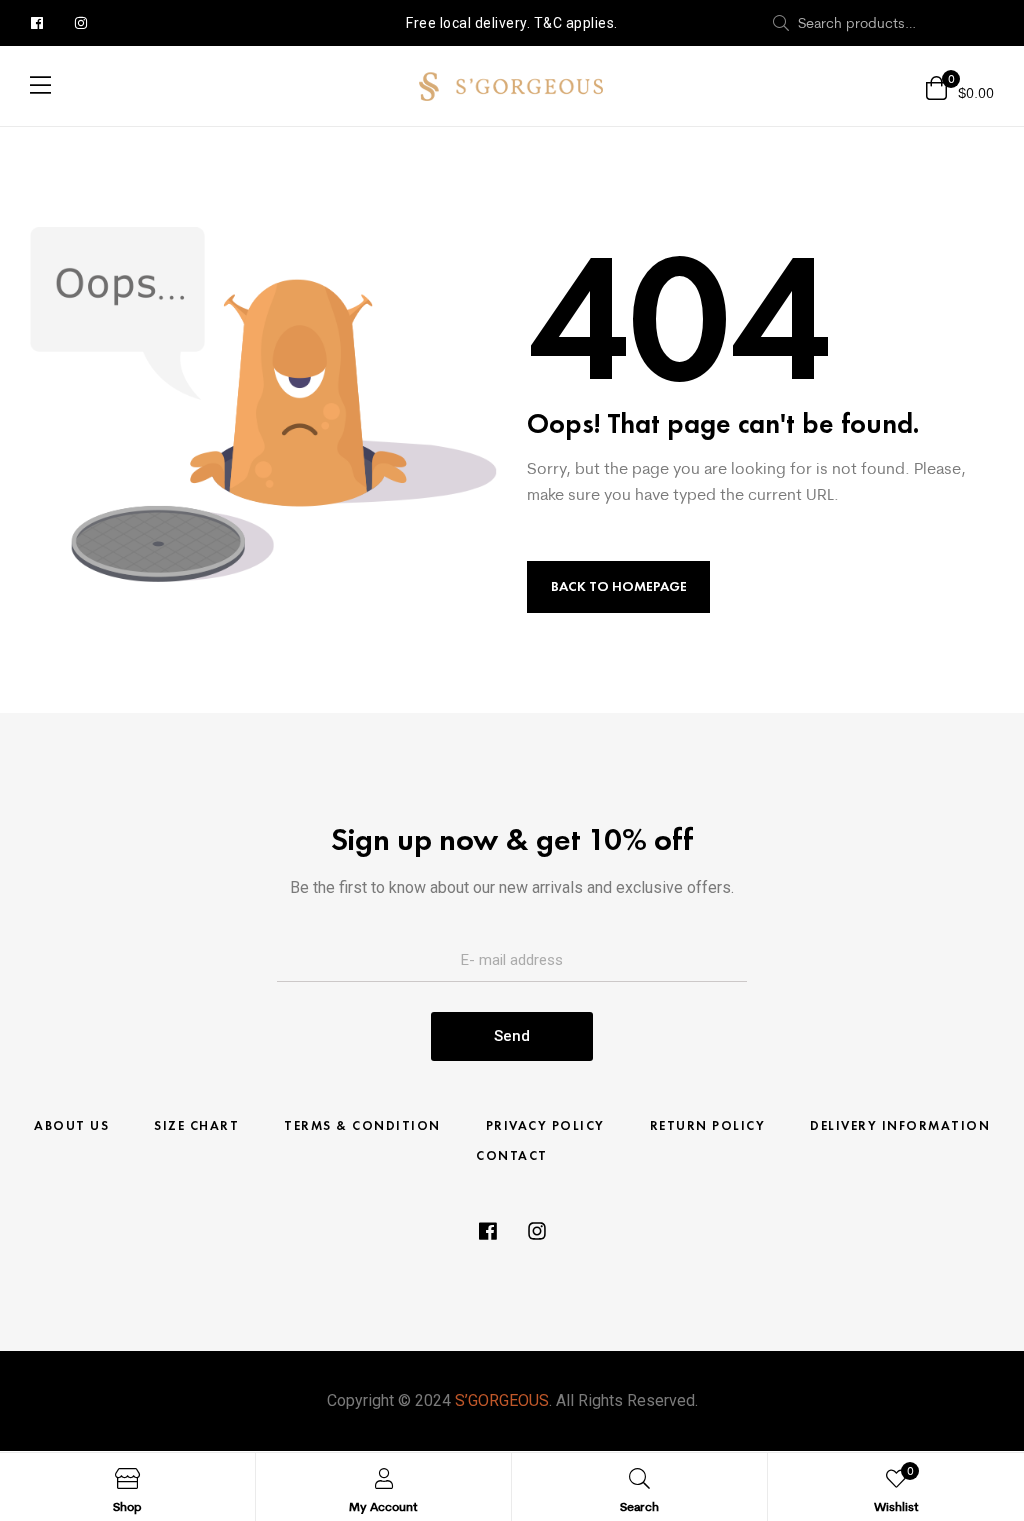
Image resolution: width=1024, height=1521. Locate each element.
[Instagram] (81, 23)
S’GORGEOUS (502, 1400)
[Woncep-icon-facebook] (37, 23)
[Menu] (40, 85)
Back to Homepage (619, 586)
